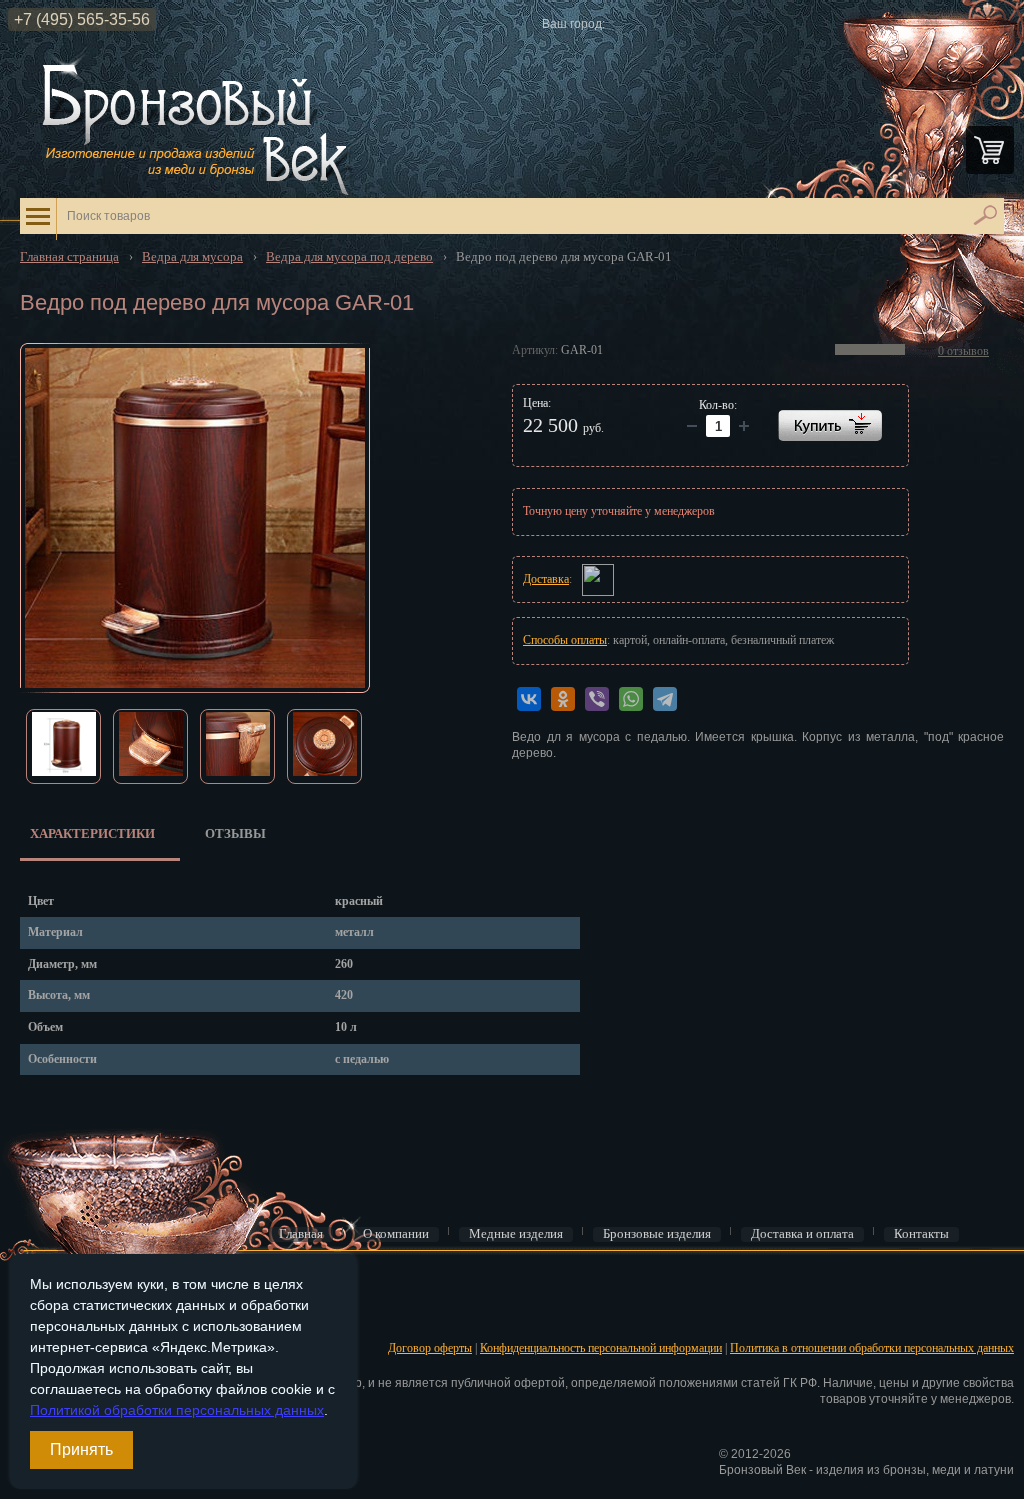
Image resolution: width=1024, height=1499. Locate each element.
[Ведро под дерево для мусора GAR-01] (195, 518)
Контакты (921, 1234)
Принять (81, 1449)
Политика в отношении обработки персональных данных (872, 1348)
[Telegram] (665, 699)
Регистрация (49, 1314)
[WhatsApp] (631, 699)
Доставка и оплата (802, 1234)
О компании (396, 1234)
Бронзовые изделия (657, 1234)
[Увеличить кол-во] (692, 426)
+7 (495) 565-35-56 (82, 19)
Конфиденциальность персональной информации (601, 1348)
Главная (301, 1234)
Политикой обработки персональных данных (177, 1410)
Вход (31, 1283)
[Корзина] (990, 150)
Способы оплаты (565, 640)
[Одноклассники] (563, 699)
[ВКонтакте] (529, 699)
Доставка (546, 579)
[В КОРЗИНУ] (830, 425)
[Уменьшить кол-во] (744, 426)
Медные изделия (516, 1234)
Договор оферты (430, 1348)
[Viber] (597, 699)
